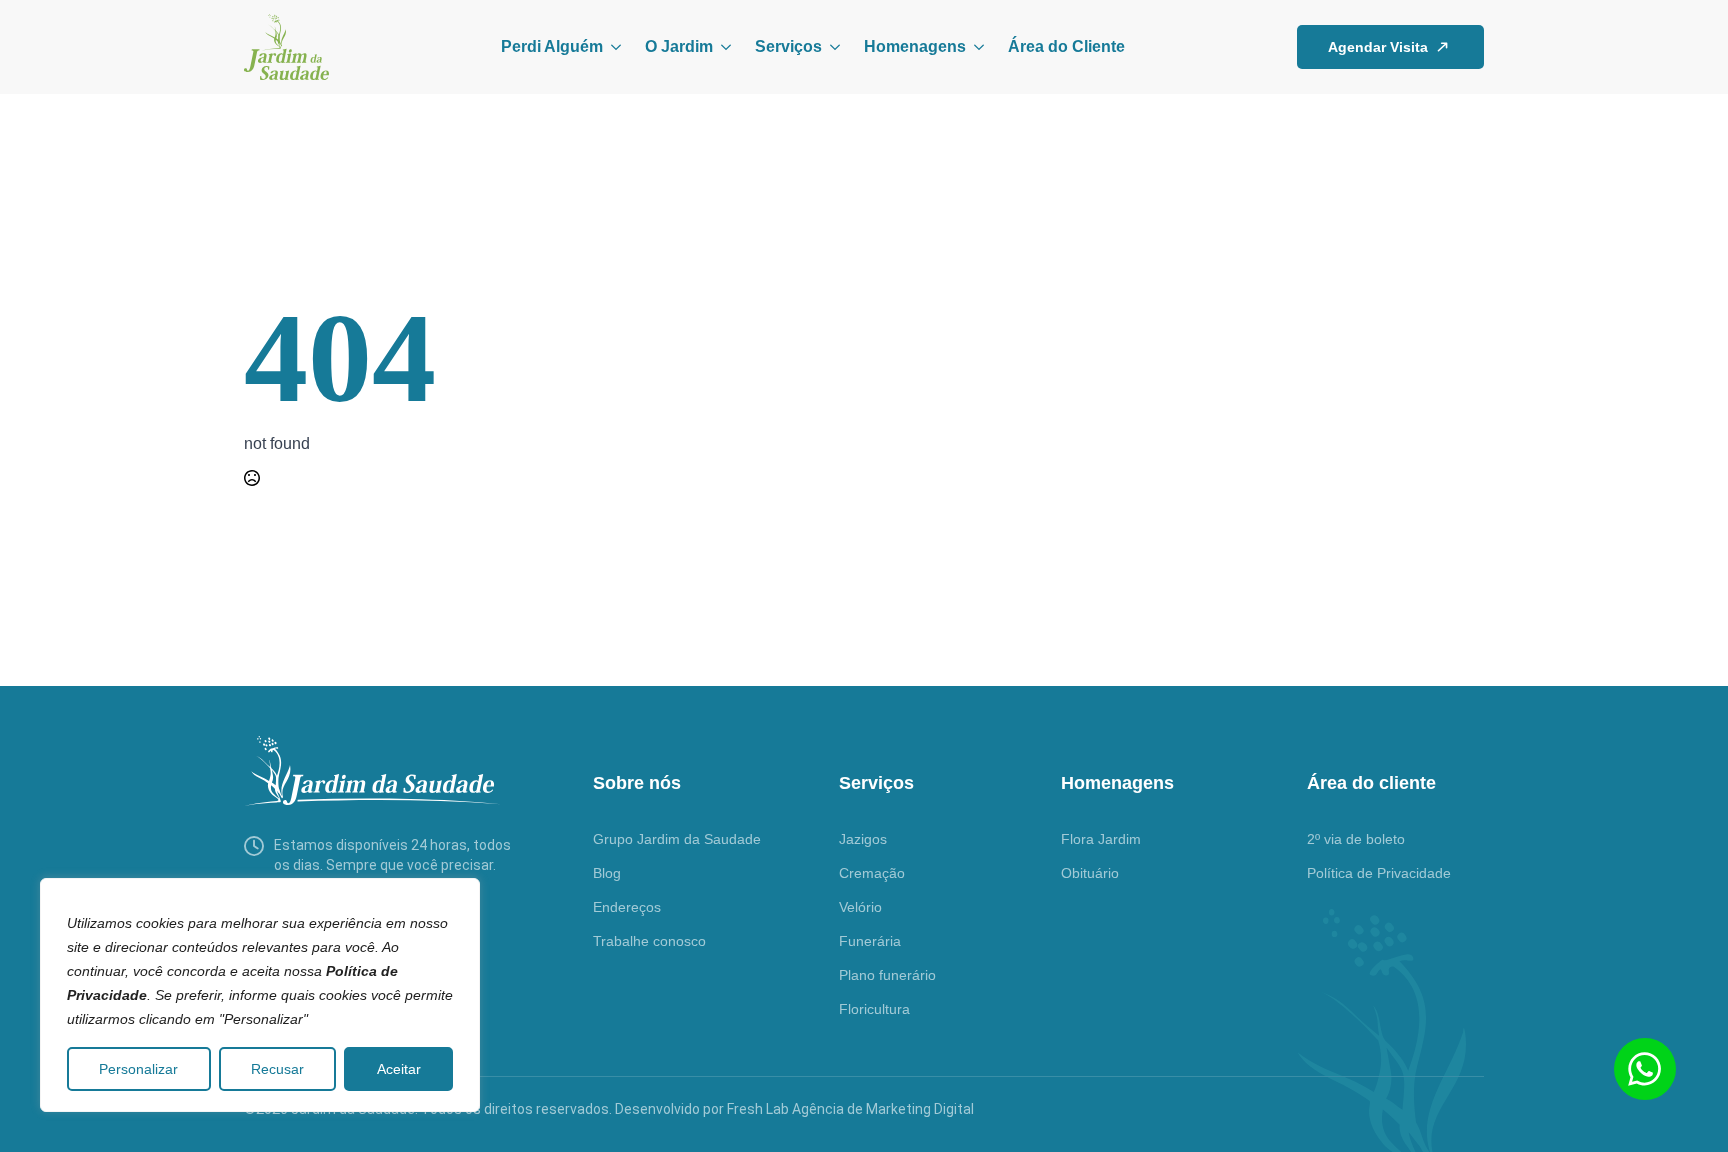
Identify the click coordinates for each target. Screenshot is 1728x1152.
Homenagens (915, 46)
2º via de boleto (1356, 839)
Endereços (627, 907)
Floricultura (874, 1009)
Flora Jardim (1101, 839)
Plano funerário (887, 975)
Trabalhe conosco (649, 941)
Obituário (1090, 873)
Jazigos (863, 839)
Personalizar (138, 1069)
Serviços (788, 46)
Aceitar (399, 1069)
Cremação (872, 873)
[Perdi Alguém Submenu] (612, 47)
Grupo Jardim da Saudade (677, 839)
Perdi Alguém (552, 46)
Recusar (277, 1069)
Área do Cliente (1066, 46)
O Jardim (679, 46)
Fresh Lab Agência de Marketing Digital (850, 1109)
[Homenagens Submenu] (975, 47)
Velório (860, 907)
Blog (607, 873)
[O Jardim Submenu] (722, 47)
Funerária (870, 941)
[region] (260, 995)
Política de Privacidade (1379, 873)
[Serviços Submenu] (831, 47)
